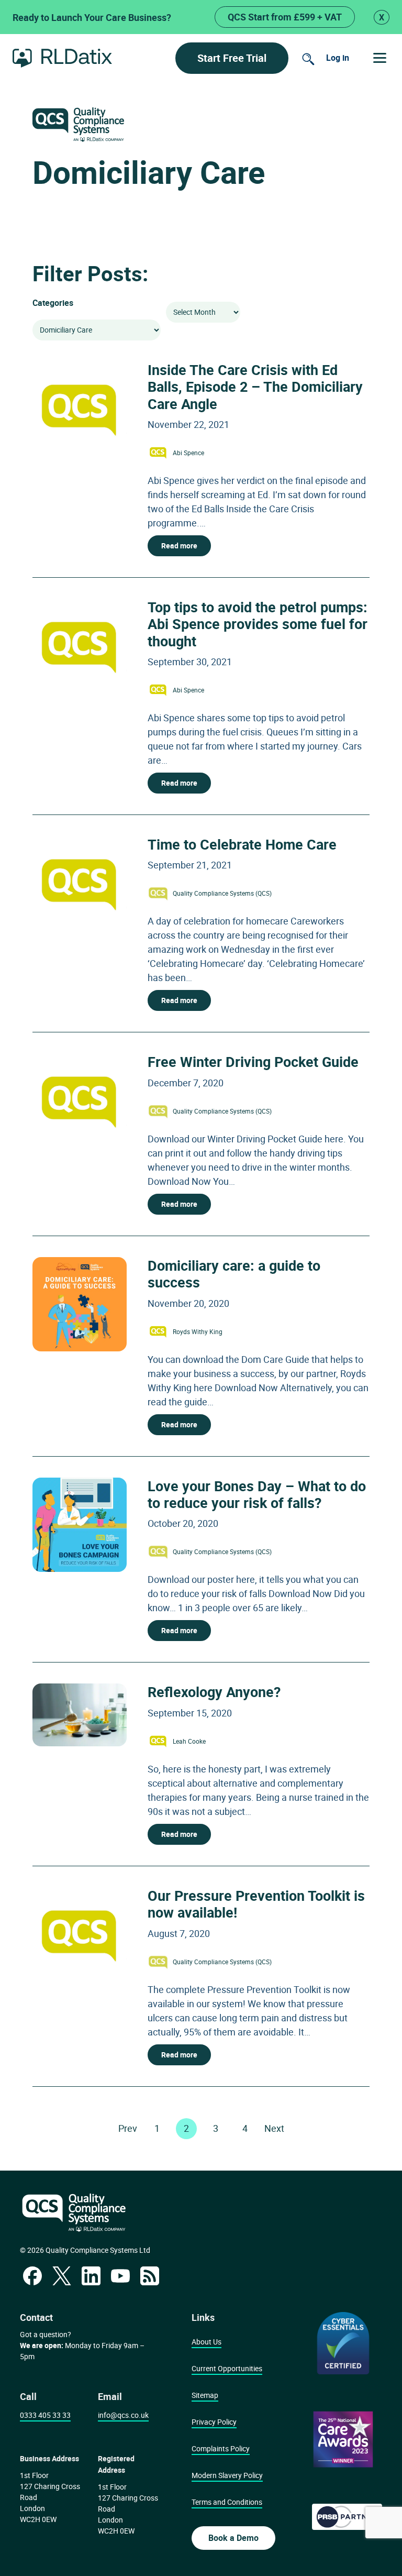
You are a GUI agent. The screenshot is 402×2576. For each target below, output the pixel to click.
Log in (338, 58)
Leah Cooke (189, 1741)
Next (274, 2128)
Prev (128, 2128)
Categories (53, 303)
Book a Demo (233, 2538)
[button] (380, 58)
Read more (179, 546)
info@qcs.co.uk (123, 2415)
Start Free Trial (232, 58)
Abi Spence (188, 453)
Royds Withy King (198, 1331)
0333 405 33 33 (45, 2415)
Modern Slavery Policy (227, 2475)
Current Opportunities (227, 2368)
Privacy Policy (214, 2422)
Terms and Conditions (227, 2502)
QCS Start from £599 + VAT (285, 17)
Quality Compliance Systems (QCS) (222, 893)
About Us (206, 2342)
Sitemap (205, 2395)
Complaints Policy (221, 2448)
